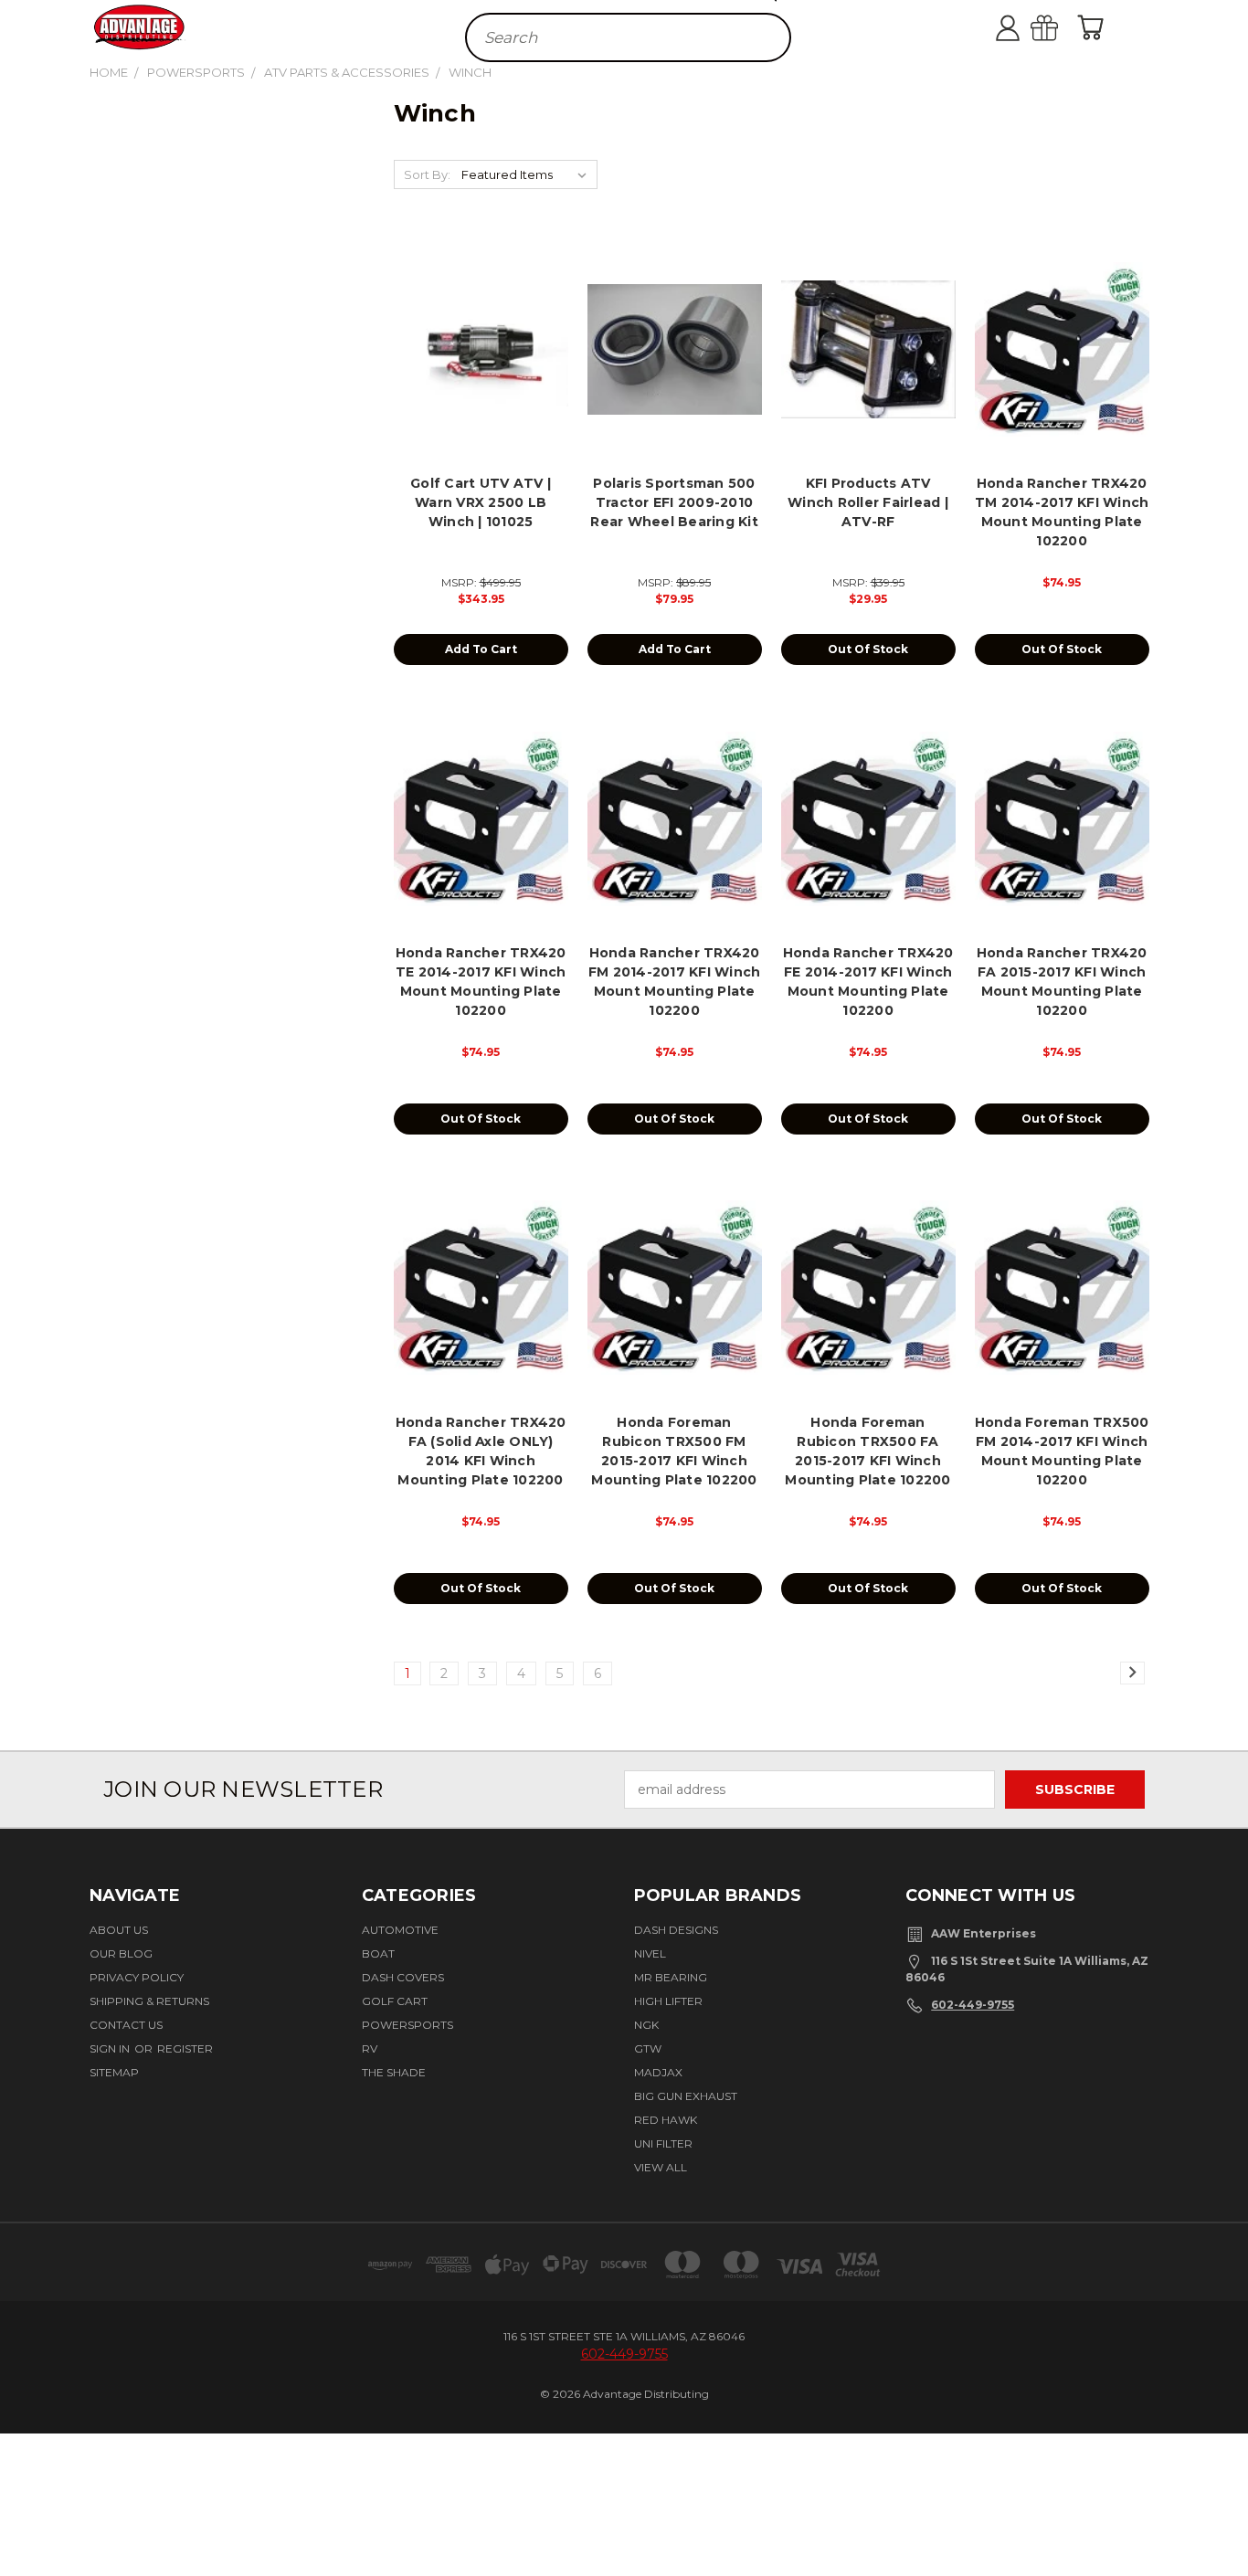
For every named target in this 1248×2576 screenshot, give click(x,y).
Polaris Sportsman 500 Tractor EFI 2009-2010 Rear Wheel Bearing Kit (674, 502)
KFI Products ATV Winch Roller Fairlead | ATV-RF (868, 502)
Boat (378, 1953)
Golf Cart (395, 2001)
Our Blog (121, 1953)
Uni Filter (663, 2143)
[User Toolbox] (1026, 27)
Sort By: (427, 174)
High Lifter (668, 2001)
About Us (119, 1930)
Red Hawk (666, 2120)
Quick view (481, 328)
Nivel (650, 1953)
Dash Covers (403, 1977)
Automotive (400, 1930)
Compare (475, 364)
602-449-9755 (973, 2005)
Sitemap (114, 2072)
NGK (646, 2025)
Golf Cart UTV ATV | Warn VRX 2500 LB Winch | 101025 (481, 502)
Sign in (111, 2048)
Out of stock (868, 649)
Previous (1223, 2506)
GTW (648, 2048)
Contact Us (126, 2025)
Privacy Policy (137, 1977)
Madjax (658, 2072)
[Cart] (1095, 27)
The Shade (394, 2072)
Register (185, 2048)
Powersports (407, 2025)
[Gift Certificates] (1063, 27)
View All (661, 2167)
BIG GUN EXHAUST (686, 2096)
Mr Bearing (671, 1977)
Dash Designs (676, 1930)
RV (370, 2048)
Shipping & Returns (149, 2001)
